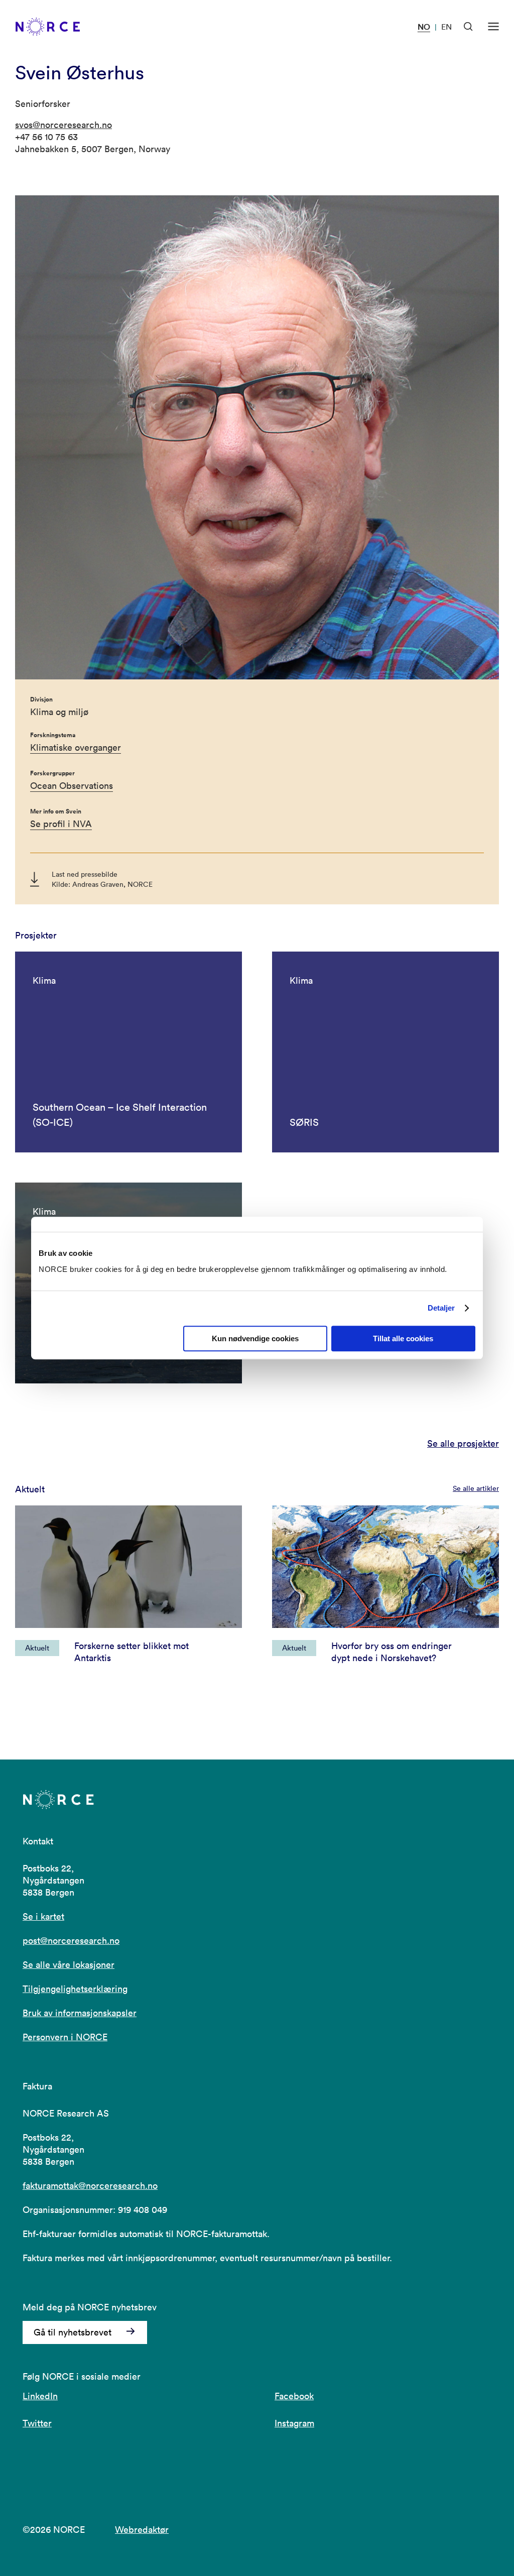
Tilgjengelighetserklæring (75, 1989)
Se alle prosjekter (463, 1444)
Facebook (294, 2396)
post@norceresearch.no (71, 1941)
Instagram (294, 2423)
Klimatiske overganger (76, 747)
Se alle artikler (476, 1488)
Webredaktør (142, 2530)
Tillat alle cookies (403, 1338)
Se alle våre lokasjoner (69, 1965)
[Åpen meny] (493, 27)
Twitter (37, 2423)
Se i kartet (43, 1916)
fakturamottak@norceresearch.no (90, 2186)
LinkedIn (40, 2396)
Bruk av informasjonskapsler (80, 2013)
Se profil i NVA (61, 824)
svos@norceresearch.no (63, 125)
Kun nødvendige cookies (255, 1338)
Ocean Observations (72, 786)
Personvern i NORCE (65, 2037)
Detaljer (441, 1308)
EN (446, 27)
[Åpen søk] (468, 27)
